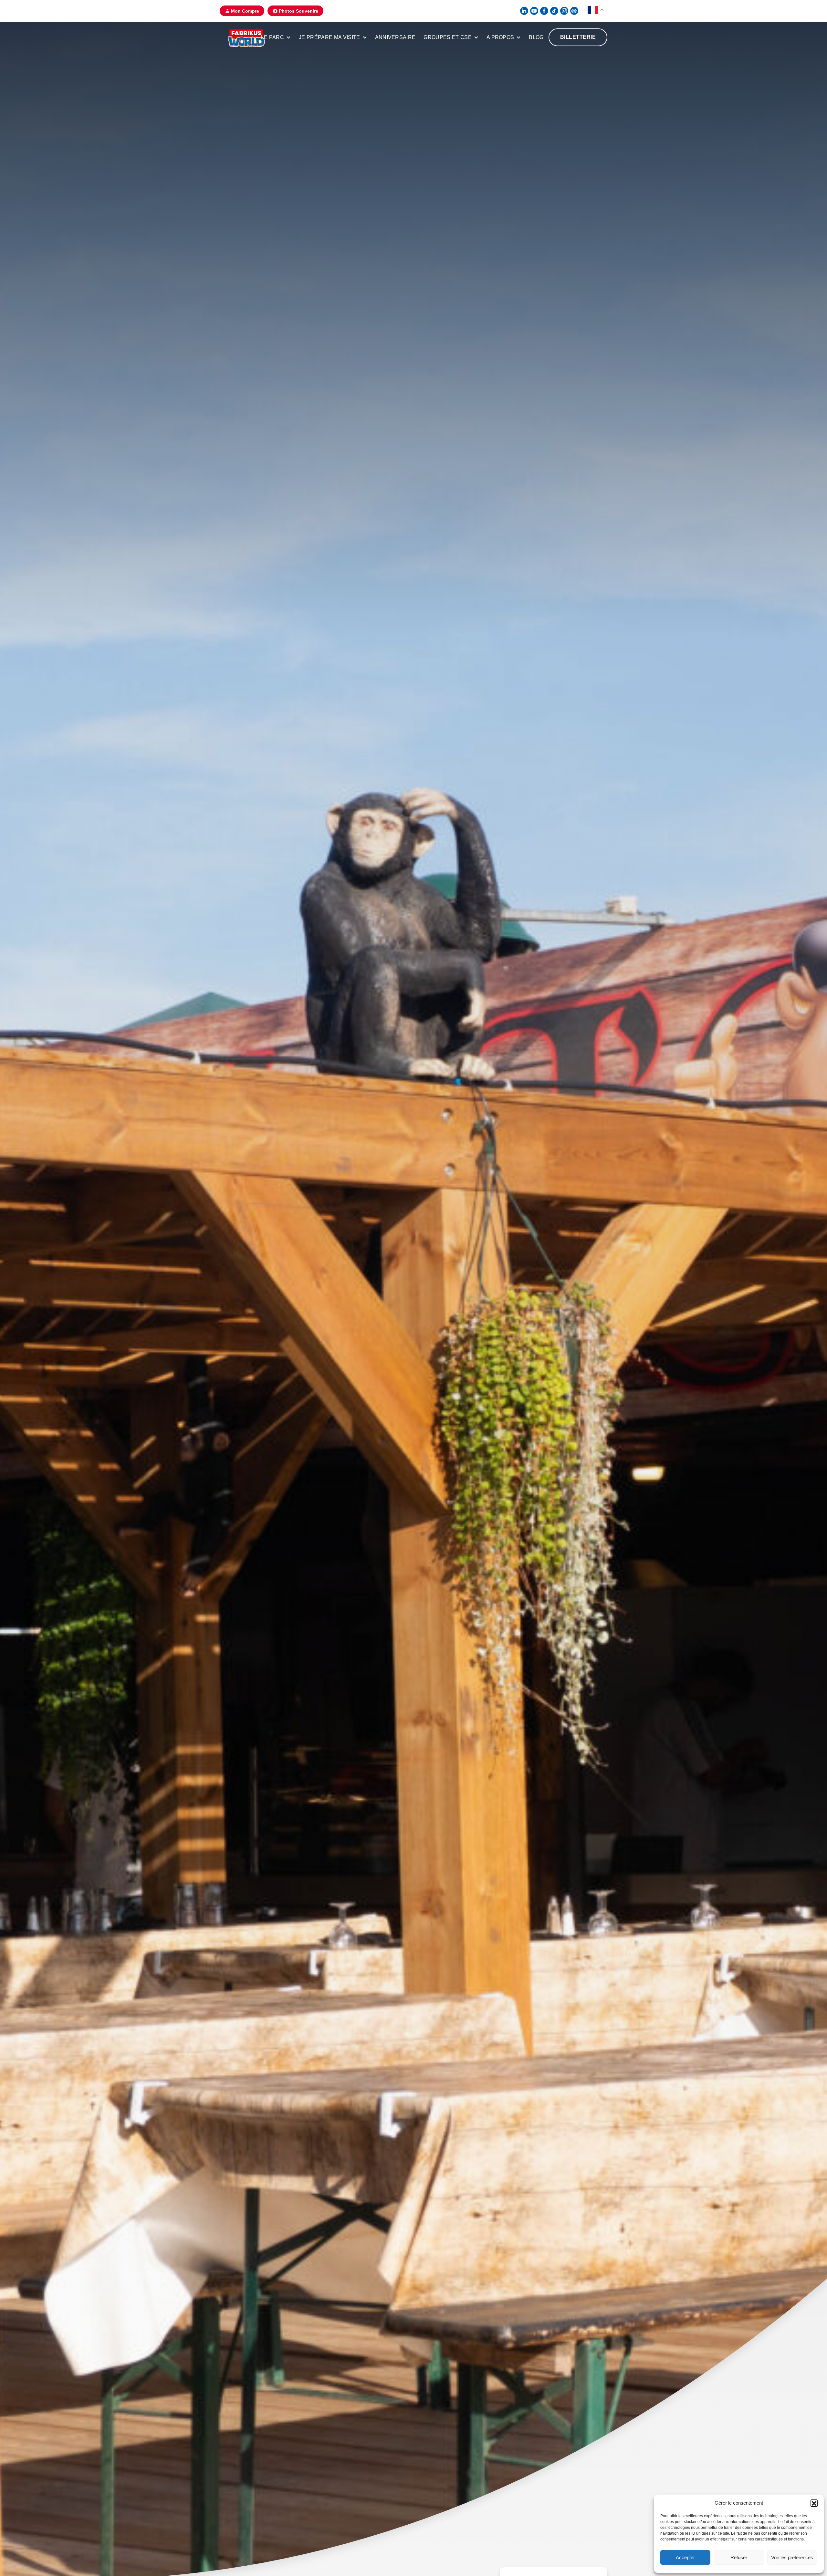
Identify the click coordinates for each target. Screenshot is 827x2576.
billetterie (578, 37)
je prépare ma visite (329, 37)
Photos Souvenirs (298, 11)
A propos (500, 37)
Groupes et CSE (447, 37)
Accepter (685, 2557)
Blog (536, 37)
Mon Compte (245, 11)
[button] (814, 2503)
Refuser (739, 2557)
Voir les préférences (792, 2557)
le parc (272, 37)
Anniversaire (395, 37)
